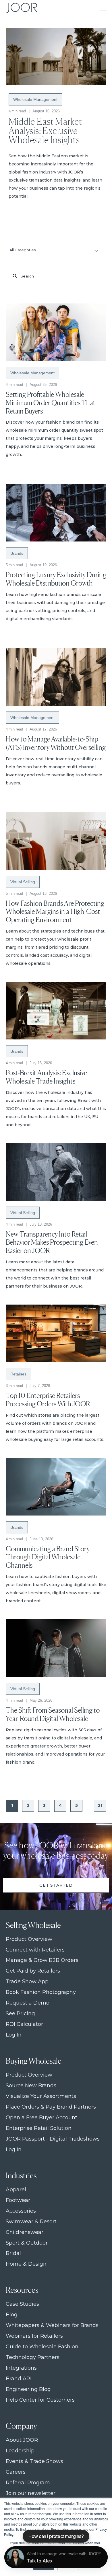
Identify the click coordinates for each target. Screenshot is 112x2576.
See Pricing (20, 2014)
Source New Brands (31, 2086)
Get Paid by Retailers (33, 1971)
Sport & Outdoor (27, 2243)
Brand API (19, 2379)
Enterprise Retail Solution (39, 2128)
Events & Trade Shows (34, 2461)
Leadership (20, 2451)
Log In (14, 2035)
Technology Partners (33, 2357)
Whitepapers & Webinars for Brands (52, 2325)
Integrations (21, 2368)
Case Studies (22, 2304)
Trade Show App (27, 1982)
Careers (16, 2472)
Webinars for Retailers (34, 2336)
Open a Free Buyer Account (41, 2118)
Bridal (13, 2253)
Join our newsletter (31, 2493)
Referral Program (28, 2483)
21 (100, 1805)
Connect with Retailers (35, 1950)
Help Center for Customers (40, 2400)
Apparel (16, 2190)
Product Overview (29, 1939)
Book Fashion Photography (41, 1992)
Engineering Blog (28, 2389)
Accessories (21, 2211)
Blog (12, 2315)
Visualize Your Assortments (41, 2096)
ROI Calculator (24, 2024)
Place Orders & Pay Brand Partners (51, 2107)
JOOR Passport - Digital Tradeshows (53, 2139)
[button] (104, 8)
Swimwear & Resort (31, 2222)
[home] (20, 8)
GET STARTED (56, 1885)
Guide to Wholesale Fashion (42, 2347)
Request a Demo (28, 2003)
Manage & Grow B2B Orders (42, 1960)
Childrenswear (25, 2232)
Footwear (18, 2200)
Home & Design (26, 2264)
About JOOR (22, 2440)
